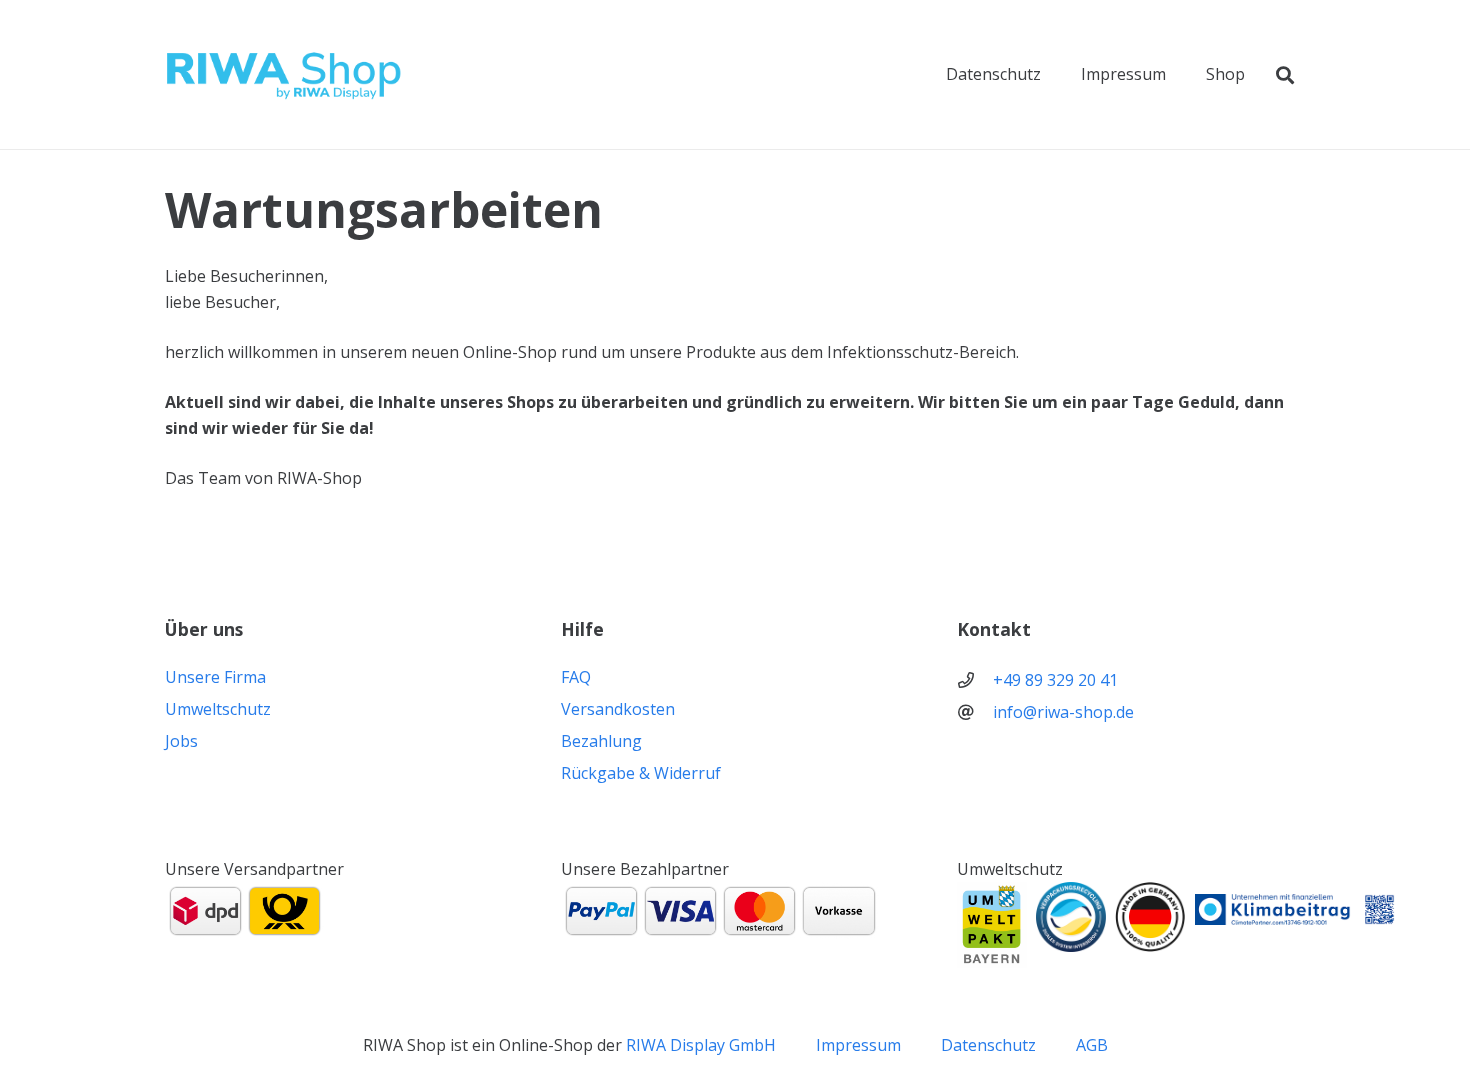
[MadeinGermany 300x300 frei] (1150, 917)
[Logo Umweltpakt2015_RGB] (992, 925)
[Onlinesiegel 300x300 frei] (1071, 917)
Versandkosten (618, 709)
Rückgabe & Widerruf (641, 773)
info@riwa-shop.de (1063, 712)
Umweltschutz (218, 709)
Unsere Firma (215, 677)
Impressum (858, 1045)
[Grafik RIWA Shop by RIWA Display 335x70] (284, 75)
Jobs (181, 741)
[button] (1285, 75)
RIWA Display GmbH (701, 1045)
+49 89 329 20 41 (1055, 680)
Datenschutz (988, 1045)
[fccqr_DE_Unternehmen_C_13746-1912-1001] (1295, 909)
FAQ (576, 677)
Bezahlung (601, 741)
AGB (1092, 1045)
